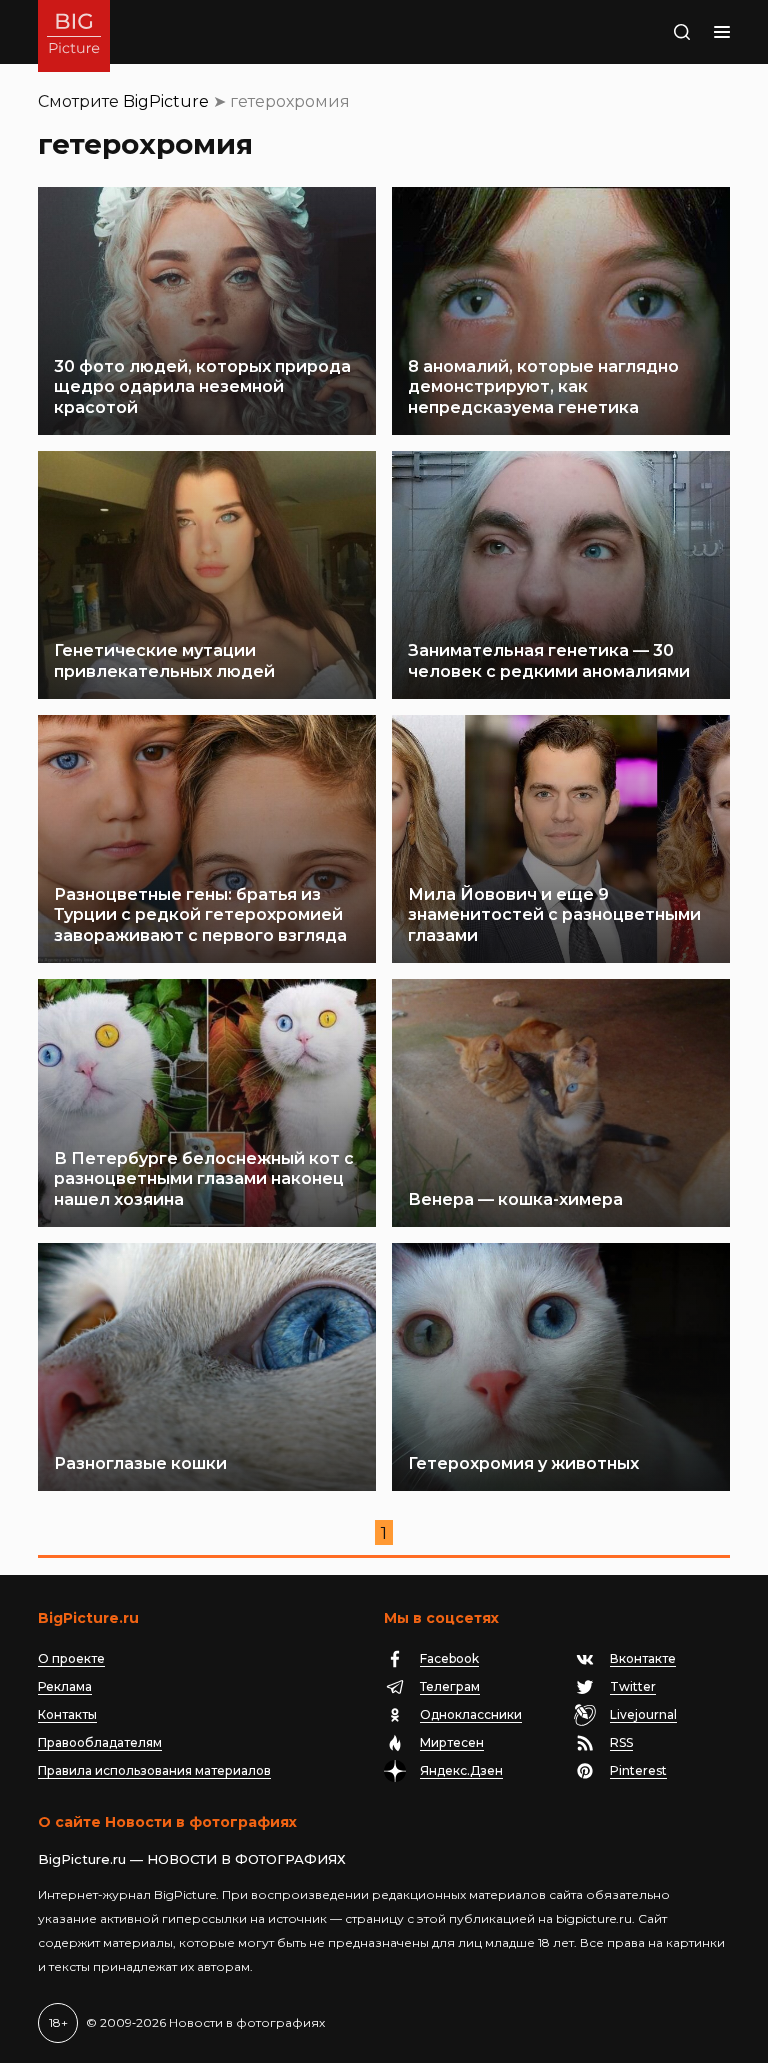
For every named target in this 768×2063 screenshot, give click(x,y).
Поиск (661, 32)
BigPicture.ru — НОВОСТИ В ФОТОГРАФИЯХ (192, 1859)
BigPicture (166, 101)
